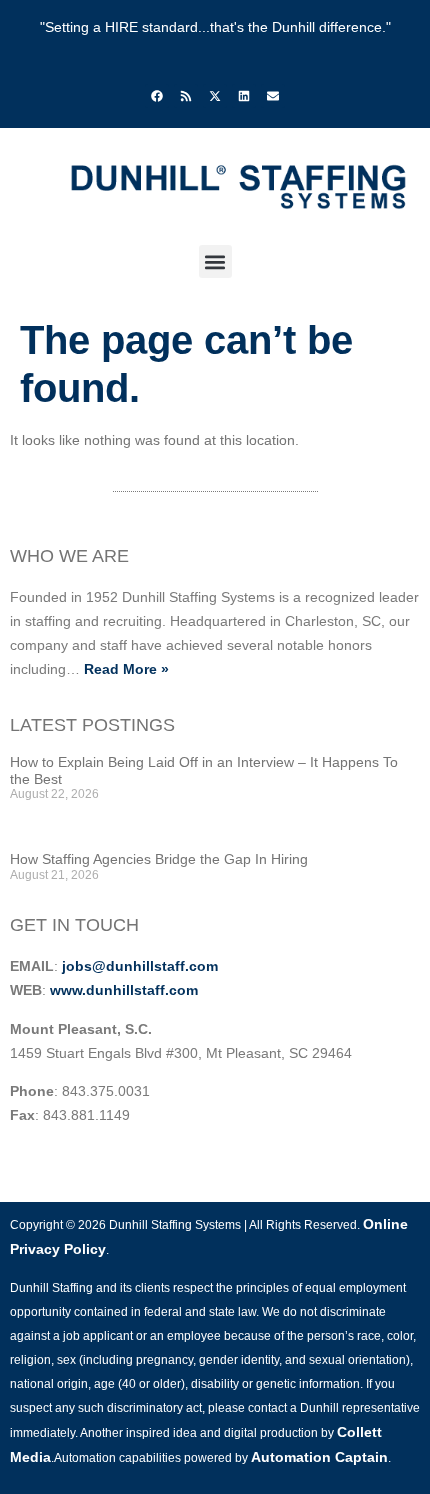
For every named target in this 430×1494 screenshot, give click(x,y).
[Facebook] (157, 96)
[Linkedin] (244, 96)
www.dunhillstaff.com (124, 990)
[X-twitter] (215, 96)
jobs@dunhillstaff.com (140, 966)
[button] (215, 261)
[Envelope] (273, 96)
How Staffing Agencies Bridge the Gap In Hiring (159, 859)
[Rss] (186, 96)
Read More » (126, 669)
